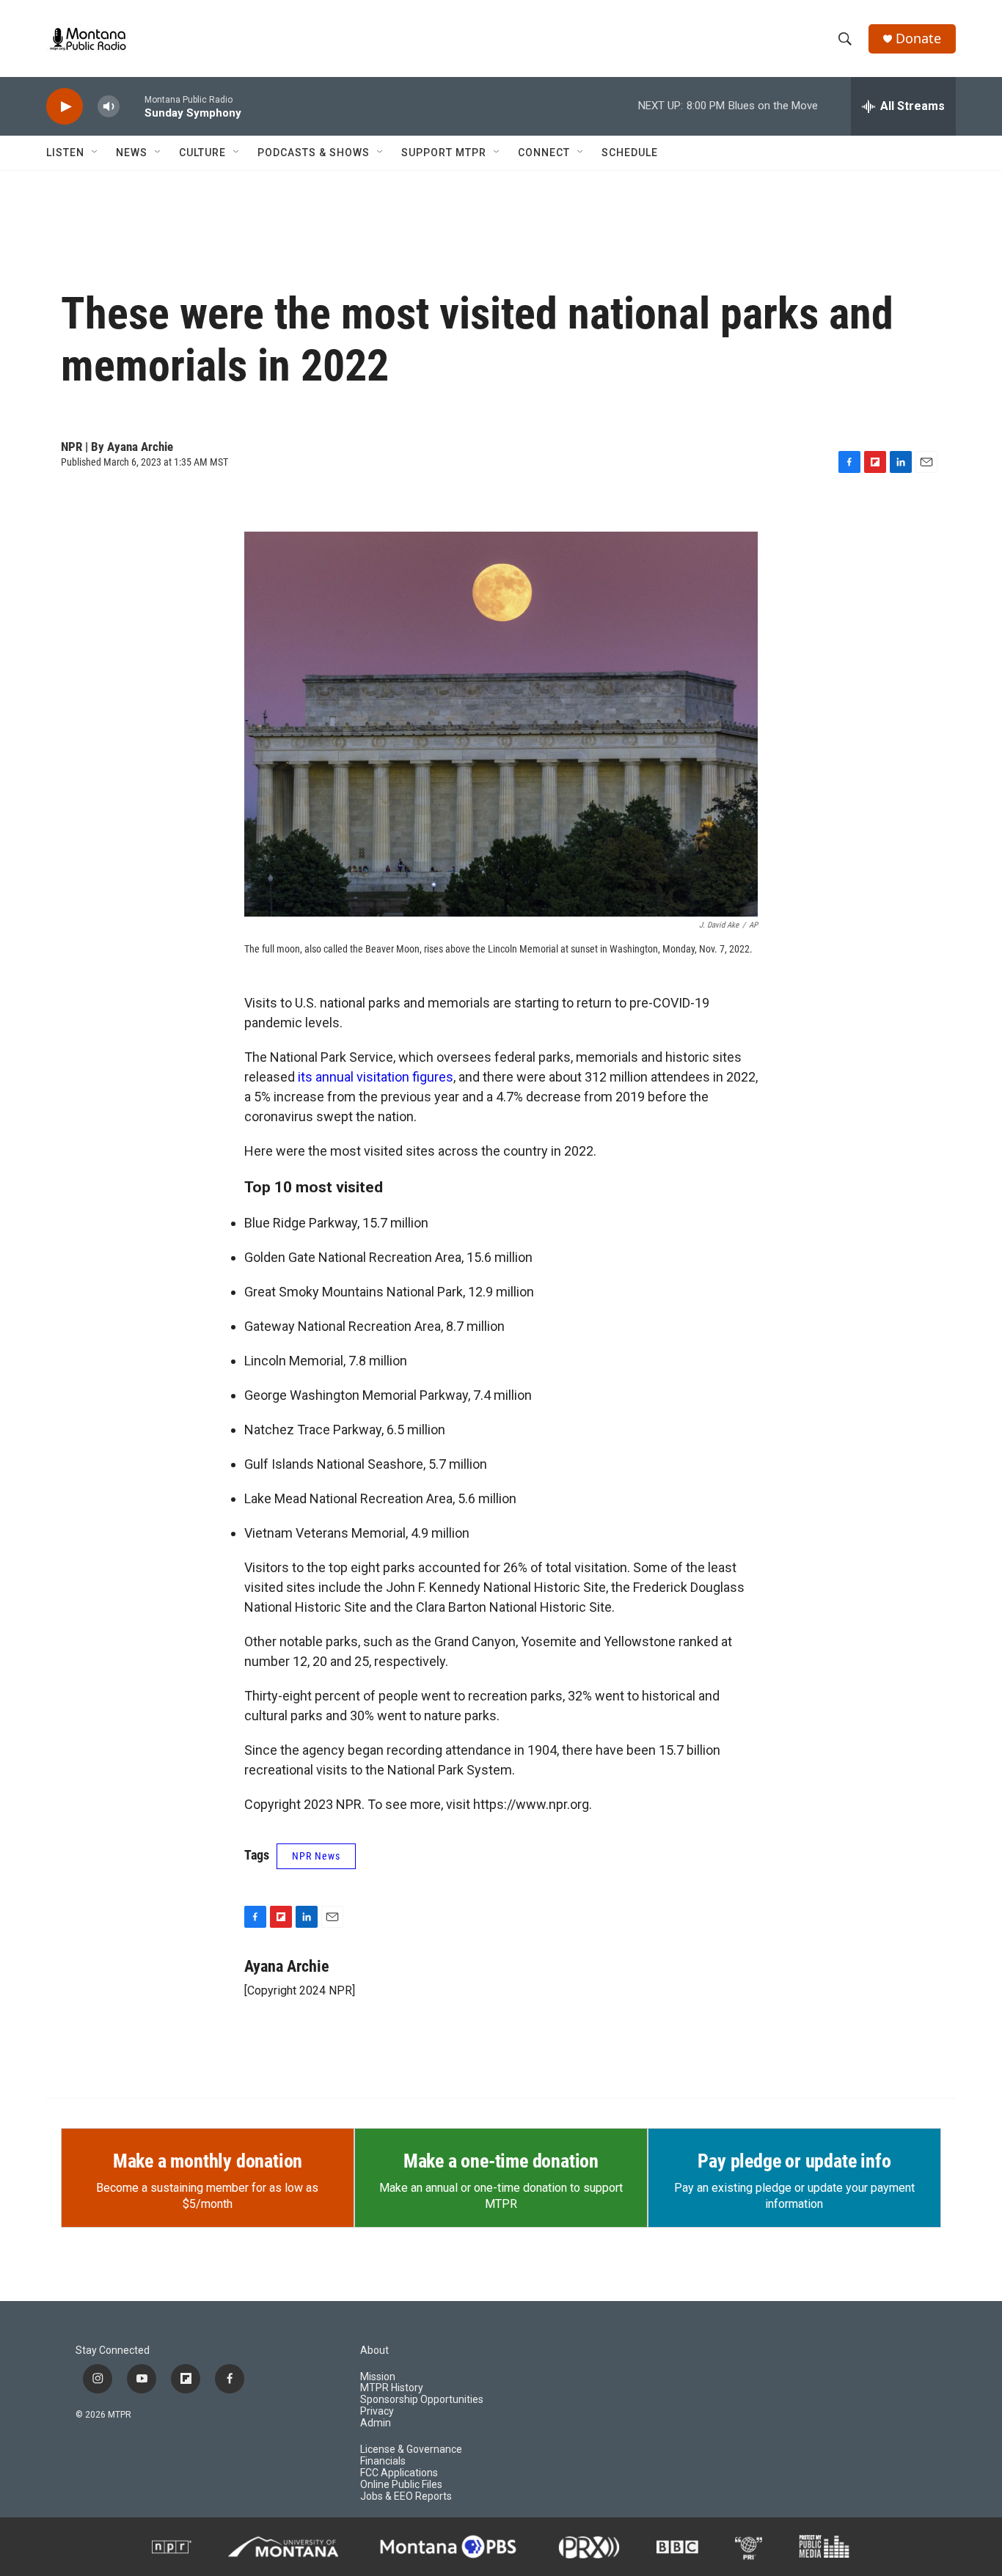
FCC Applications (399, 2473)
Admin (376, 2423)
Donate (918, 38)
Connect (544, 153)
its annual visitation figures (376, 1077)
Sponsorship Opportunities (422, 2400)
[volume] (109, 107)
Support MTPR (444, 153)
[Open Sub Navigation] (95, 153)
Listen (65, 153)
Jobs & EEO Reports (406, 2496)
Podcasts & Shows (314, 153)
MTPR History (392, 2388)
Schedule (630, 153)
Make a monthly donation (208, 2161)
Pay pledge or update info (794, 2161)
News (132, 153)
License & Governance (411, 2450)
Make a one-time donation (501, 2161)
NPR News (316, 1856)
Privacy (377, 2411)
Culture (202, 153)
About (374, 2351)
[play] (65, 107)
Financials (383, 2461)
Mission (378, 2377)
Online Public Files (401, 2485)
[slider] (132, 106)
